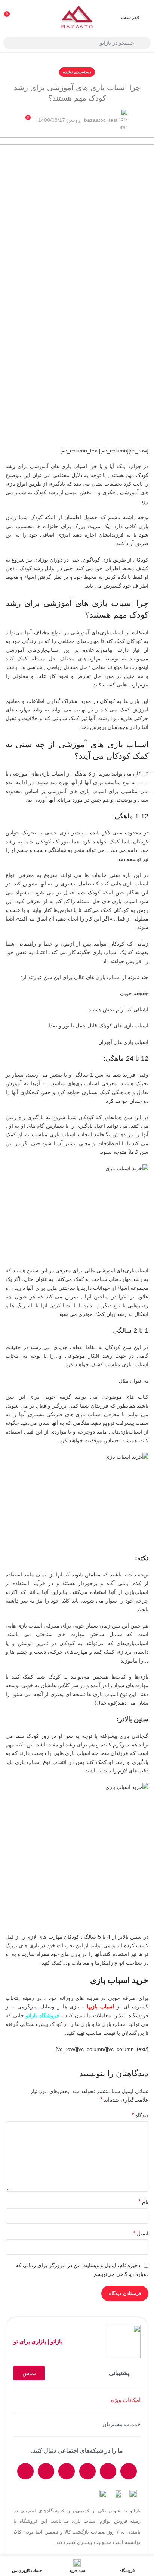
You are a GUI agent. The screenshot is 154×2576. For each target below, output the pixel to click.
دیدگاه (140, 2115)
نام (143, 2202)
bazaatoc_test (101, 120)
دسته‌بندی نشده (77, 72)
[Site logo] (77, 16)
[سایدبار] (145, 782)
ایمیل (141, 2233)
